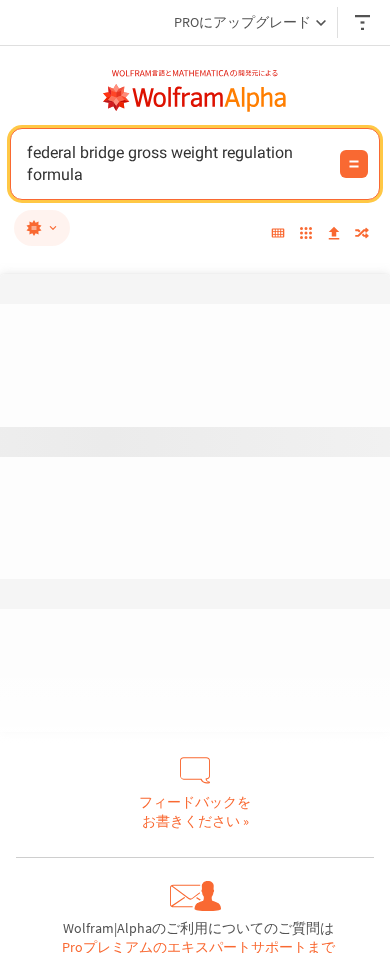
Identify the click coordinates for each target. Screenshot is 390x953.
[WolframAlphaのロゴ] (195, 98)
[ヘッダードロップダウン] (364, 22)
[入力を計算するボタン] (354, 164)
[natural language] (42, 228)
